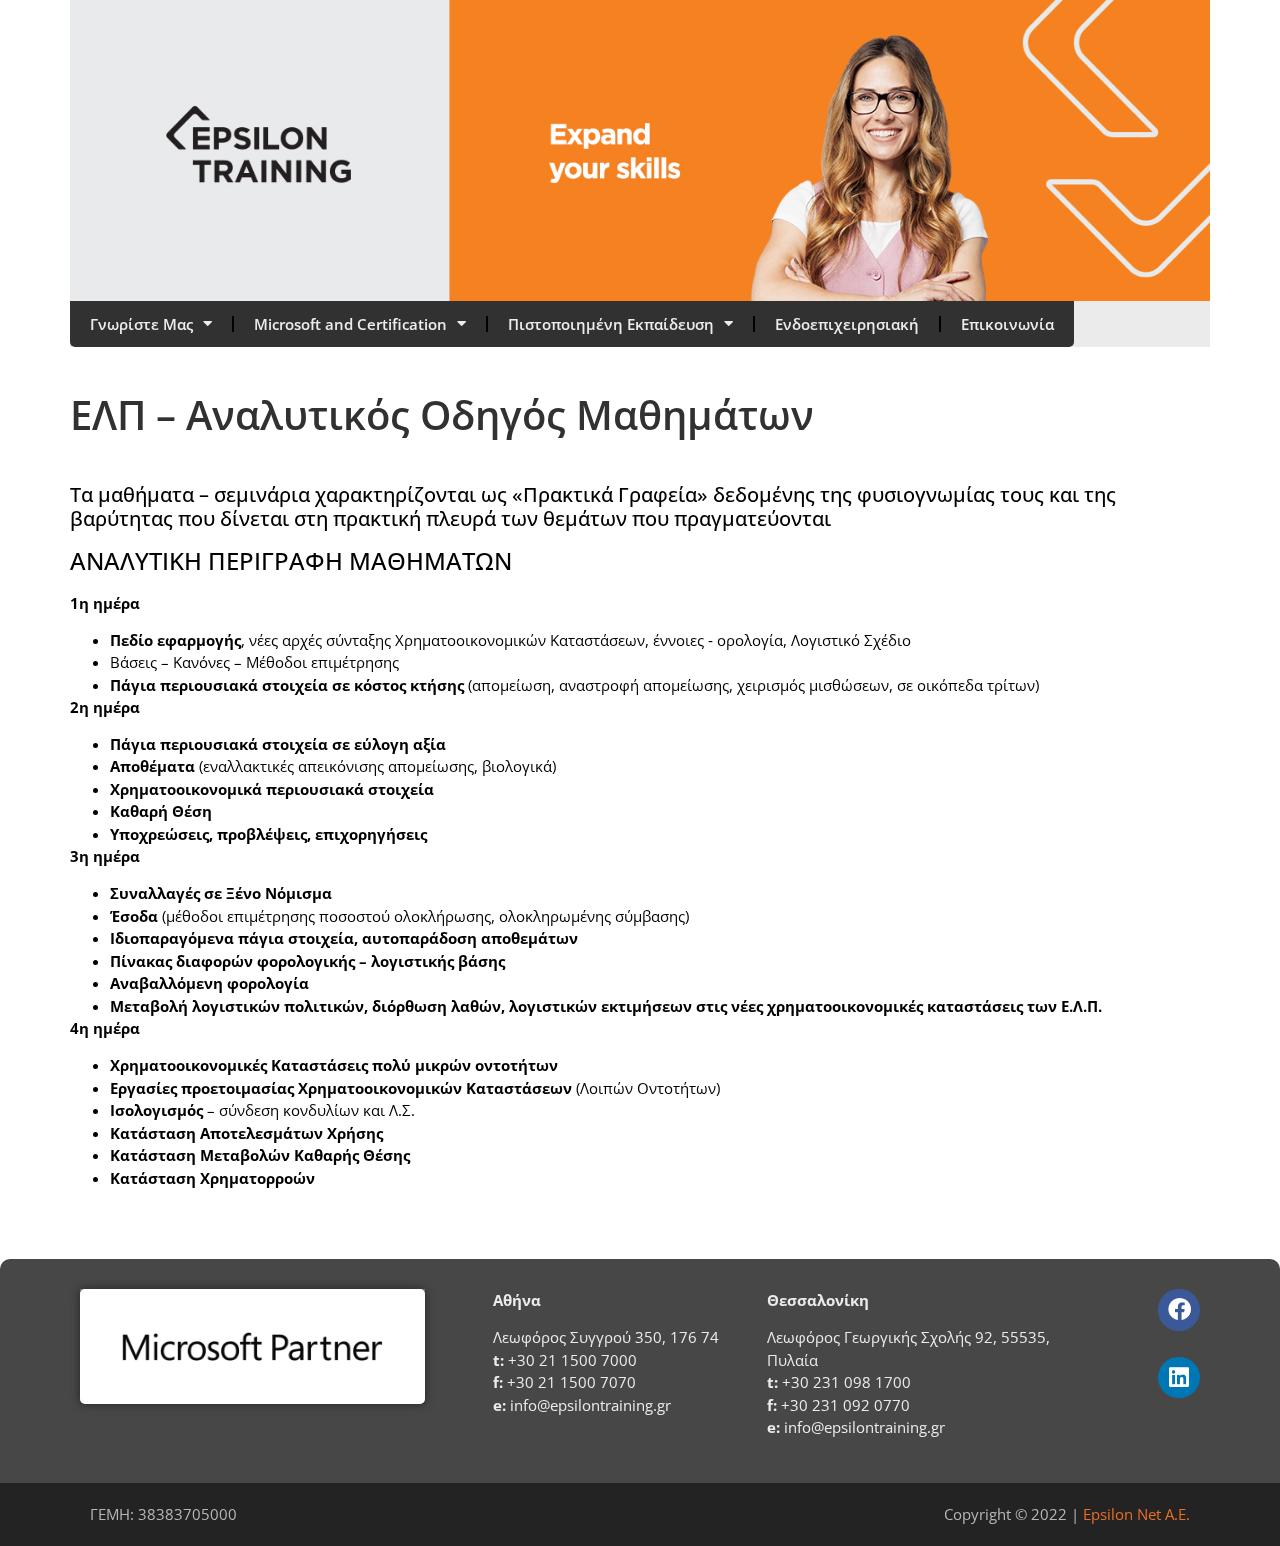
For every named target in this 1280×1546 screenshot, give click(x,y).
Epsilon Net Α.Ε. (1136, 1514)
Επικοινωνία (1007, 324)
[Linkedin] (1178, 1377)
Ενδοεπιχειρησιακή (847, 324)
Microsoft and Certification (350, 324)
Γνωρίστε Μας (141, 324)
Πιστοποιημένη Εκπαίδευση (611, 324)
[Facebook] (1178, 1309)
